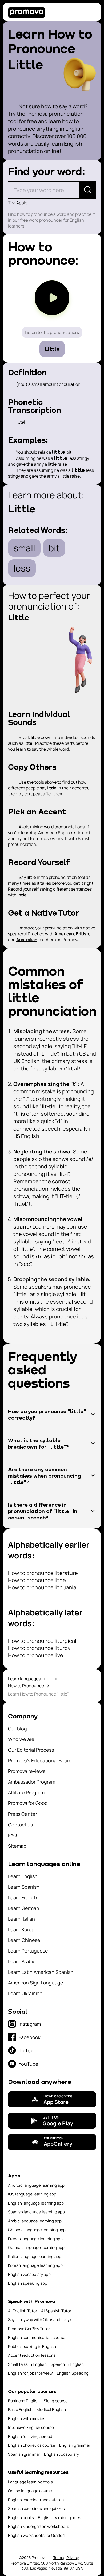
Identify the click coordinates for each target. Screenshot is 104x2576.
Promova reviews (27, 1771)
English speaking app (28, 2283)
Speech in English (67, 2364)
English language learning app (36, 2203)
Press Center (23, 1814)
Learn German (24, 1908)
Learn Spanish (24, 1887)
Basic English (20, 2410)
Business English (24, 2401)
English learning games (59, 2518)
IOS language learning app (32, 2194)
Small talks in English (27, 2364)
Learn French (23, 1897)
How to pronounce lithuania (42, 1587)
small (24, 548)
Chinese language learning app (37, 2230)
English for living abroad (30, 2436)
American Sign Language (36, 1983)
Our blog (17, 1729)
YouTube (29, 2064)
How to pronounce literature (43, 1573)
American (64, 934)
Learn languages (24, 1679)
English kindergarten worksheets (39, 2526)
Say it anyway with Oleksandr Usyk (40, 2320)
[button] (52, 1414)
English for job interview (30, 2373)
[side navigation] (93, 12)
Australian (27, 940)
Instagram (30, 2024)
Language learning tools (30, 2482)
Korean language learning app (35, 2265)
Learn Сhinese (24, 1940)
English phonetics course (32, 2445)
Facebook (30, 2037)
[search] (87, 190)
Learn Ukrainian (25, 1993)
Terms (59, 2558)
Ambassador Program (32, 1782)
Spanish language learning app (36, 2212)
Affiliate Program (26, 1792)
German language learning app (36, 2248)
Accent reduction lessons (32, 2355)
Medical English (51, 2410)
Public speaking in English (32, 2346)
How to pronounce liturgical (42, 1641)
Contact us (20, 1825)
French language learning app (35, 2239)
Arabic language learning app (35, 2221)
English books (21, 2518)
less (22, 568)
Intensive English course (31, 2427)
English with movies (27, 2419)
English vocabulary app (29, 2274)
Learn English (23, 1876)
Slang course (56, 2401)
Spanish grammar (24, 2454)
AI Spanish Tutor (56, 2311)
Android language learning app (36, 2185)
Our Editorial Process (31, 1750)
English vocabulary (61, 2454)
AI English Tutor (23, 2311)
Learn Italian (21, 1919)
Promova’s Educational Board (40, 1760)
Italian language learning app (35, 2257)
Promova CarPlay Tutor (29, 2329)
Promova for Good (28, 1803)
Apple (22, 203)
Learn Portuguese (28, 1951)
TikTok (26, 2050)
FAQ (12, 1835)
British (82, 934)
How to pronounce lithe (37, 1580)
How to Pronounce (26, 1686)
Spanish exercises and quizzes (36, 2509)
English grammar (75, 2445)
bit (54, 548)
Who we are (21, 1739)
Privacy (73, 2558)
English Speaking (73, 2373)
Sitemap (17, 1846)
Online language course (30, 2491)
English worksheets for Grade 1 (36, 2535)
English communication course (37, 2337)
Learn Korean (23, 1929)
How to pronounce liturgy (39, 1648)
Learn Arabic (22, 1961)
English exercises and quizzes (36, 2500)
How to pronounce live (36, 1655)
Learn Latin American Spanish (41, 1972)
